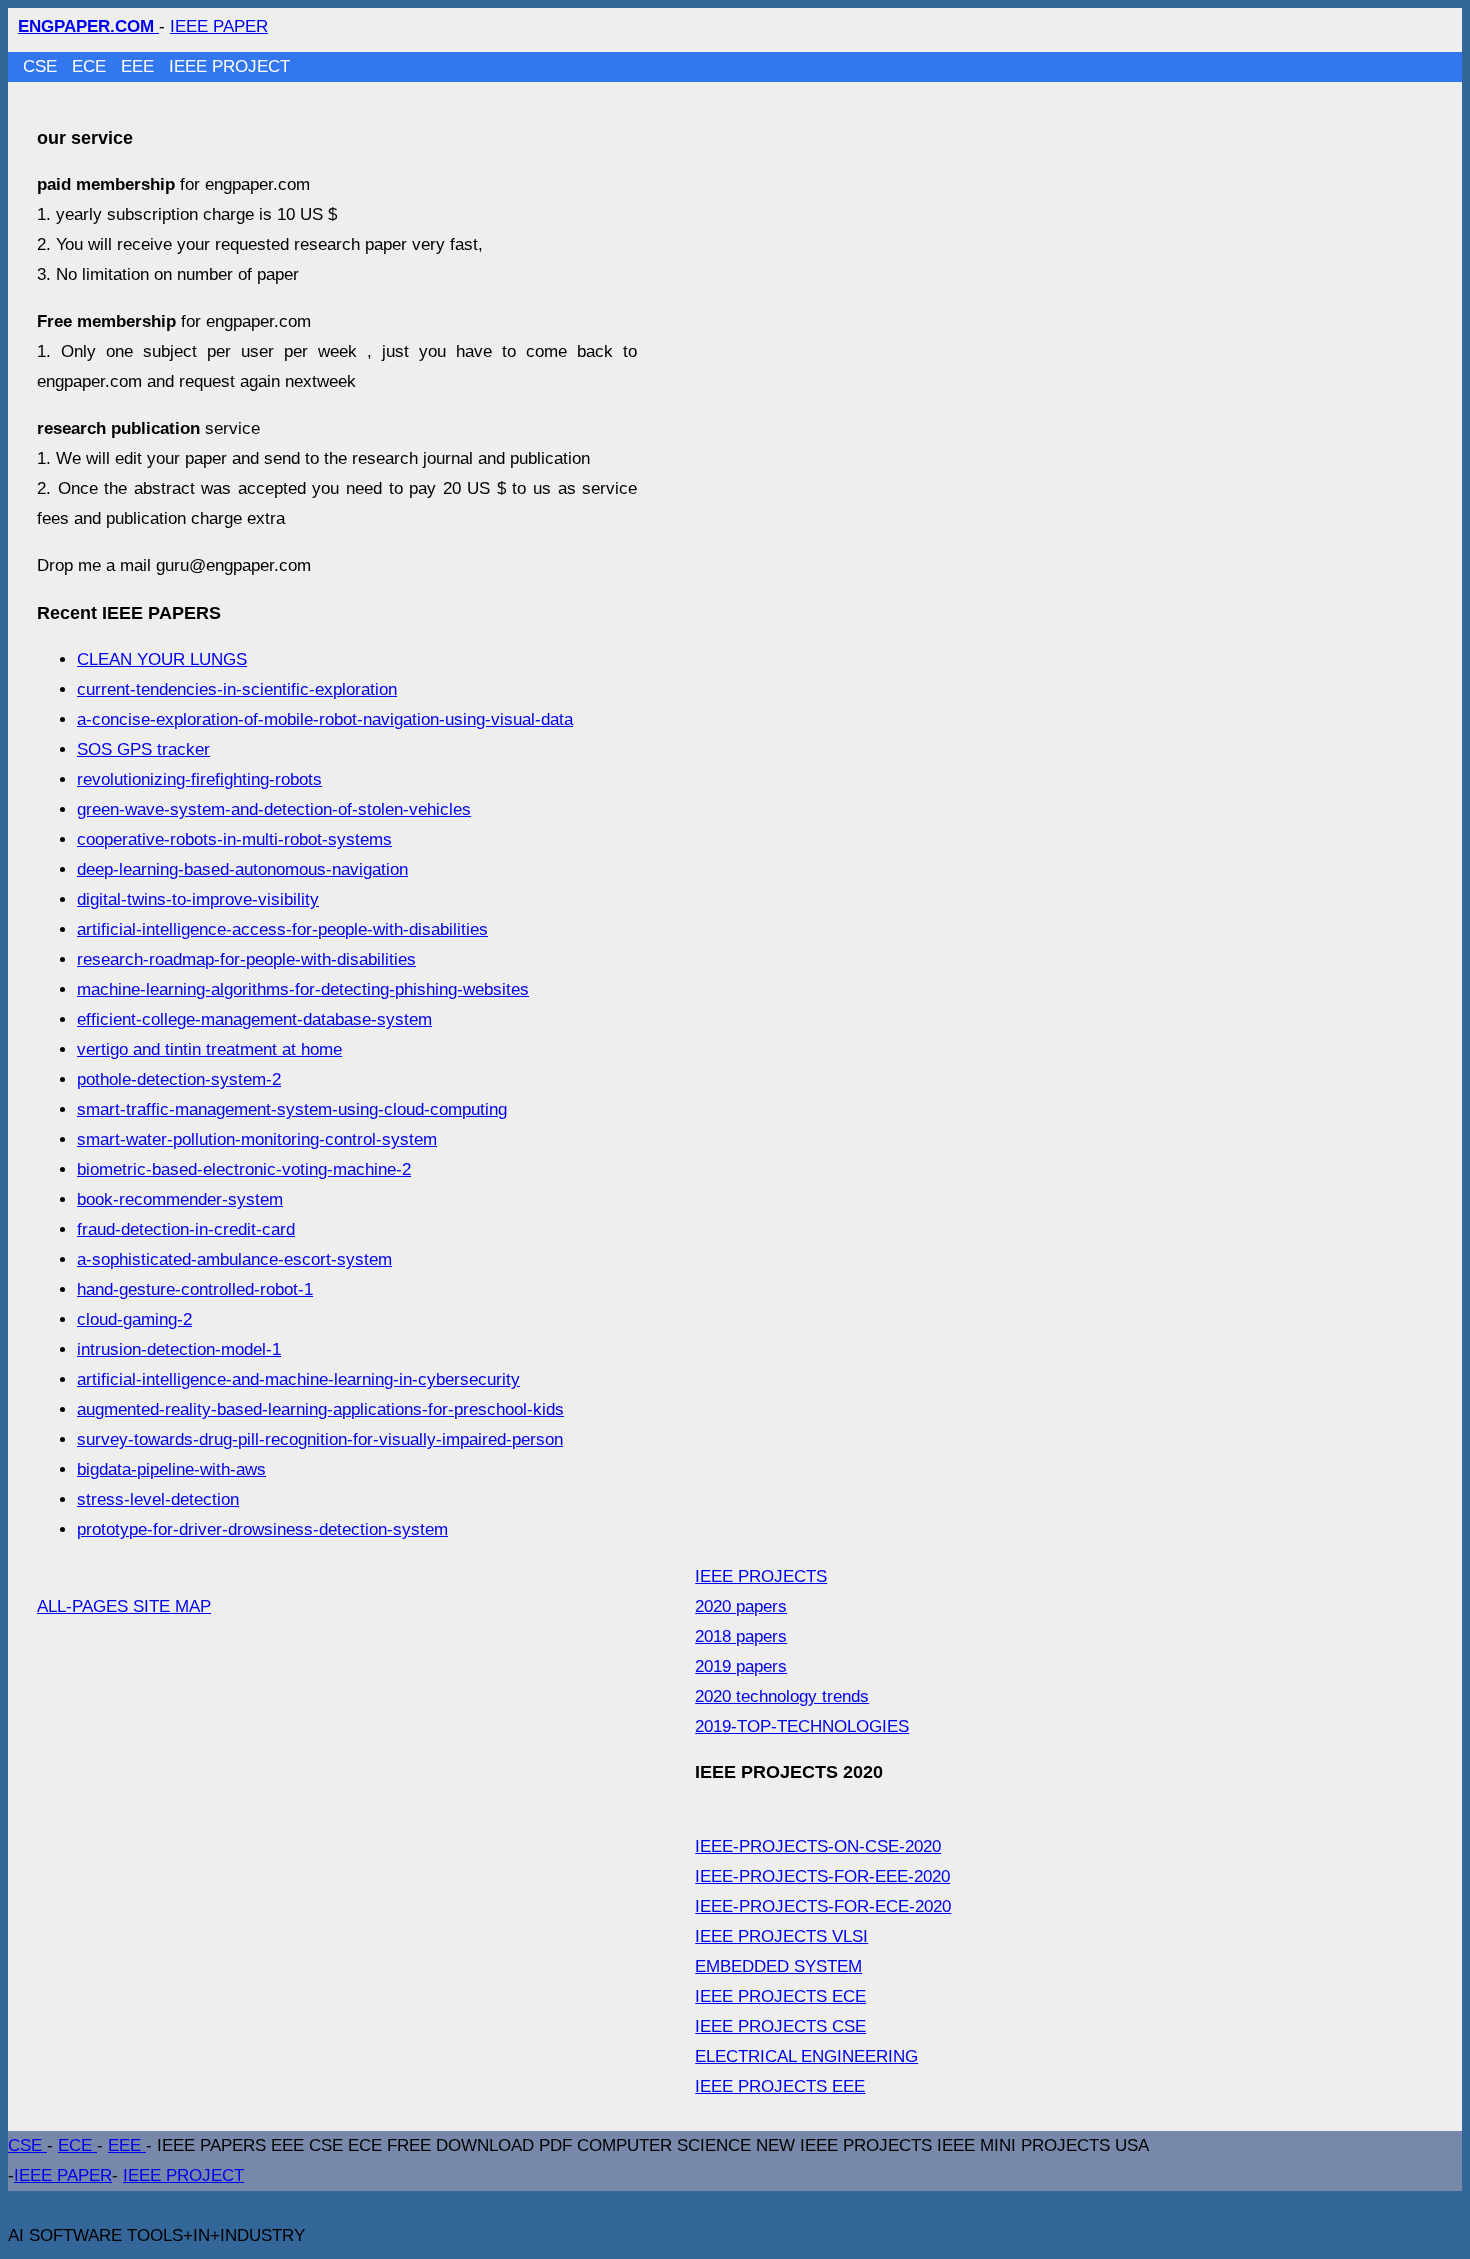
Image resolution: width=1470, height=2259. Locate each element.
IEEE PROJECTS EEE (780, 2086)
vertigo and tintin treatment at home (209, 1049)
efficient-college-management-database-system (254, 1019)
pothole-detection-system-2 (179, 1079)
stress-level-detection (158, 1499)
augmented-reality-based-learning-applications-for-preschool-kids (320, 1409)
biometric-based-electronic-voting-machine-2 (244, 1169)
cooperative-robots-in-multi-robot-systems (234, 839)
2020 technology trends (782, 1696)
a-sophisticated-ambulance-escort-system (234, 1259)
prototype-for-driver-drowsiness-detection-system (262, 1529)
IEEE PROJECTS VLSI (781, 1936)
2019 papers (741, 1666)
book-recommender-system (180, 1199)
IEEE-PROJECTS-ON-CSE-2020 (818, 1846)
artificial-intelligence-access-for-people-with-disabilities (282, 929)
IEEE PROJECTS (761, 1576)
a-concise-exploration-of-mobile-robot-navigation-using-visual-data (325, 719)
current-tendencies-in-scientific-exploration (237, 689)
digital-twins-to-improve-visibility (198, 899)
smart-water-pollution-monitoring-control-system (257, 1139)
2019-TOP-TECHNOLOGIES (802, 1726)
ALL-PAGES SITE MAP (124, 1606)
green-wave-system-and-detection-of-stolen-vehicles (274, 809)
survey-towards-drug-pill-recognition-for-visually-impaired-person (320, 1439)
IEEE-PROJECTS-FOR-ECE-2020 (823, 1906)
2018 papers (741, 1636)
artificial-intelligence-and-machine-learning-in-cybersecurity (298, 1379)
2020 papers (741, 1606)
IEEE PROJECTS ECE (780, 1996)
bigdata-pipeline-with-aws (171, 1469)
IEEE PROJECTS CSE (780, 2026)
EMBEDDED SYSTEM (778, 1966)
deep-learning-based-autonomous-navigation (242, 869)
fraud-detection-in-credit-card (186, 1229)
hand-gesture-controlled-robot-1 (195, 1289)
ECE (91, 66)
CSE (42, 66)
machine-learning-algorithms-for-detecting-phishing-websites (303, 989)
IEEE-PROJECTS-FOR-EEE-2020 (822, 1876)
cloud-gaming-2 (134, 1319)
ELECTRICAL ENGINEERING (806, 2056)
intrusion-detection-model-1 (179, 1349)
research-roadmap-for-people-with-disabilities (246, 959)
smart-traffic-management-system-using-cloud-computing (292, 1109)
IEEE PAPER (219, 26)
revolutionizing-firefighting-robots (199, 779)
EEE (140, 66)
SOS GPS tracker (143, 749)
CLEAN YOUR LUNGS (162, 659)
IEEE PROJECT (229, 66)
